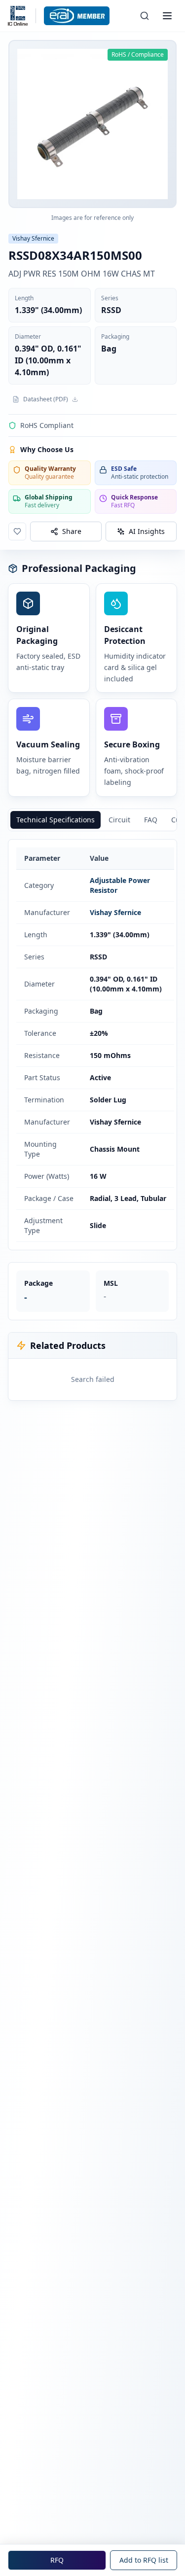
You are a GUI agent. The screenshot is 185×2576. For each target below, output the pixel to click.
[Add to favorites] (17, 531)
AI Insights (147, 531)
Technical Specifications (55, 820)
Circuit (119, 820)
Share (72, 531)
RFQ (57, 2560)
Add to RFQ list (144, 2560)
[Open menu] (167, 16)
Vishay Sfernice (115, 912)
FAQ (151, 820)
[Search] (145, 16)
